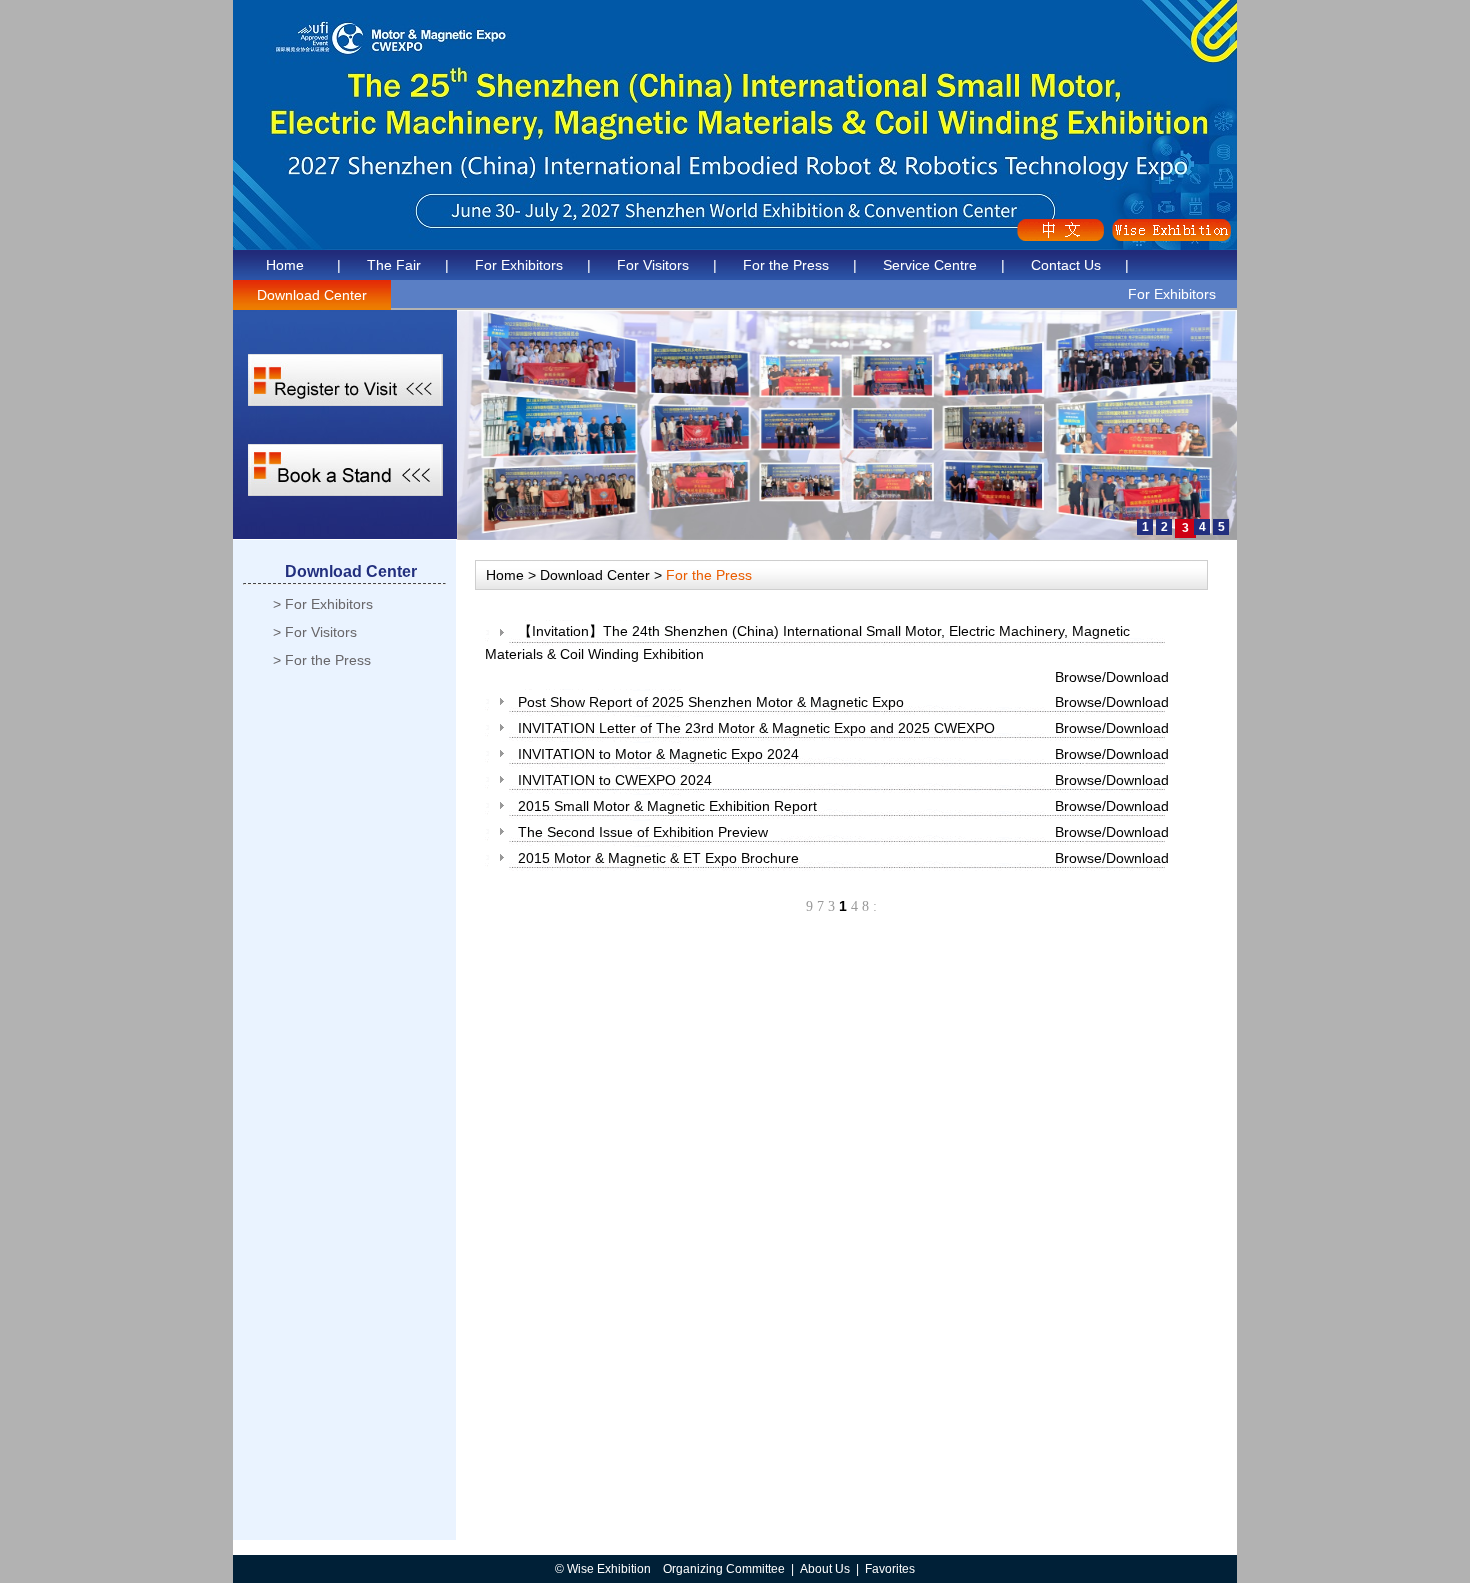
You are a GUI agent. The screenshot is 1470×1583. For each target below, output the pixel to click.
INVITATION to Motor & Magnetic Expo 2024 (658, 754)
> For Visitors (315, 632)
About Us (825, 1569)
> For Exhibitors (323, 604)
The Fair (394, 265)
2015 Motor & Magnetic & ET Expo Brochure (658, 858)
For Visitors (653, 265)
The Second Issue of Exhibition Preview (643, 832)
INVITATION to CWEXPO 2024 (615, 780)
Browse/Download (1112, 677)
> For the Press (322, 660)
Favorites (890, 1569)
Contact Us (1066, 265)
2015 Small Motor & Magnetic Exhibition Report (667, 806)
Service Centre (930, 265)
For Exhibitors (519, 265)
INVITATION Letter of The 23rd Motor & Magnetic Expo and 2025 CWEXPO (756, 728)
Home (285, 265)
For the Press (786, 265)
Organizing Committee (724, 1569)
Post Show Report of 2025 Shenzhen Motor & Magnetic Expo (711, 702)
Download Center (312, 295)
